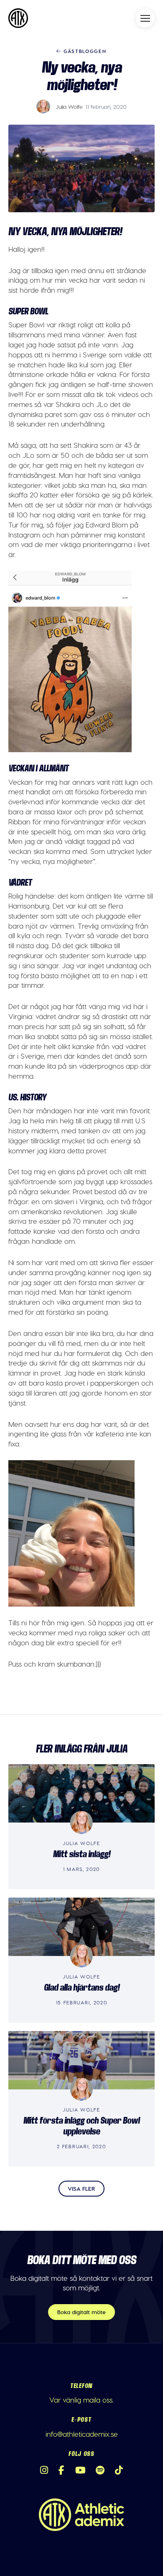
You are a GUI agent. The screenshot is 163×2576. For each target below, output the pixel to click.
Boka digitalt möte (81, 2312)
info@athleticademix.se (82, 2434)
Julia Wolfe (69, 107)
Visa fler (81, 2188)
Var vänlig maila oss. (81, 2400)
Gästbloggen (84, 51)
